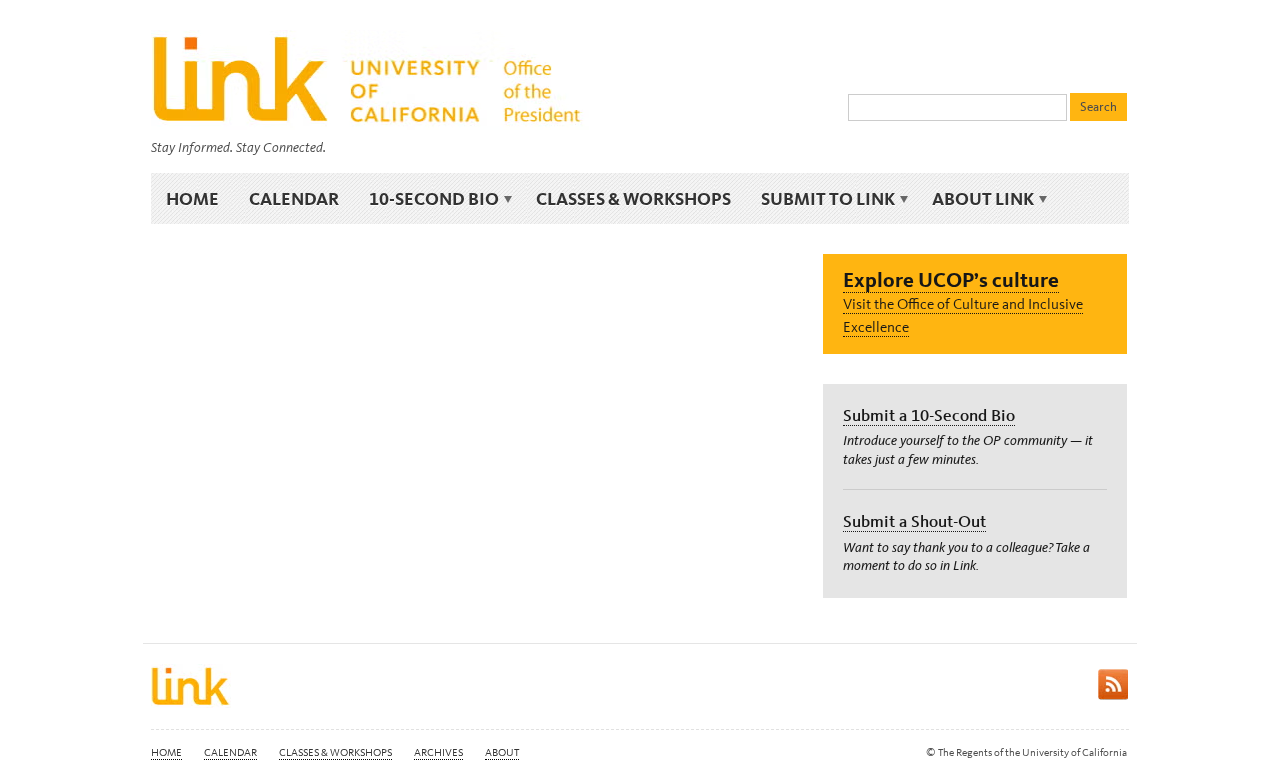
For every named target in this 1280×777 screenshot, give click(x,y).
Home (192, 198)
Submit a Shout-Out (914, 521)
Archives (438, 752)
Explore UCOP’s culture (951, 279)
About (502, 752)
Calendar (294, 198)
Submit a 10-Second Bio (929, 415)
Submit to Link (820, 199)
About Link (975, 199)
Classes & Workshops (633, 198)
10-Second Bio (426, 199)
